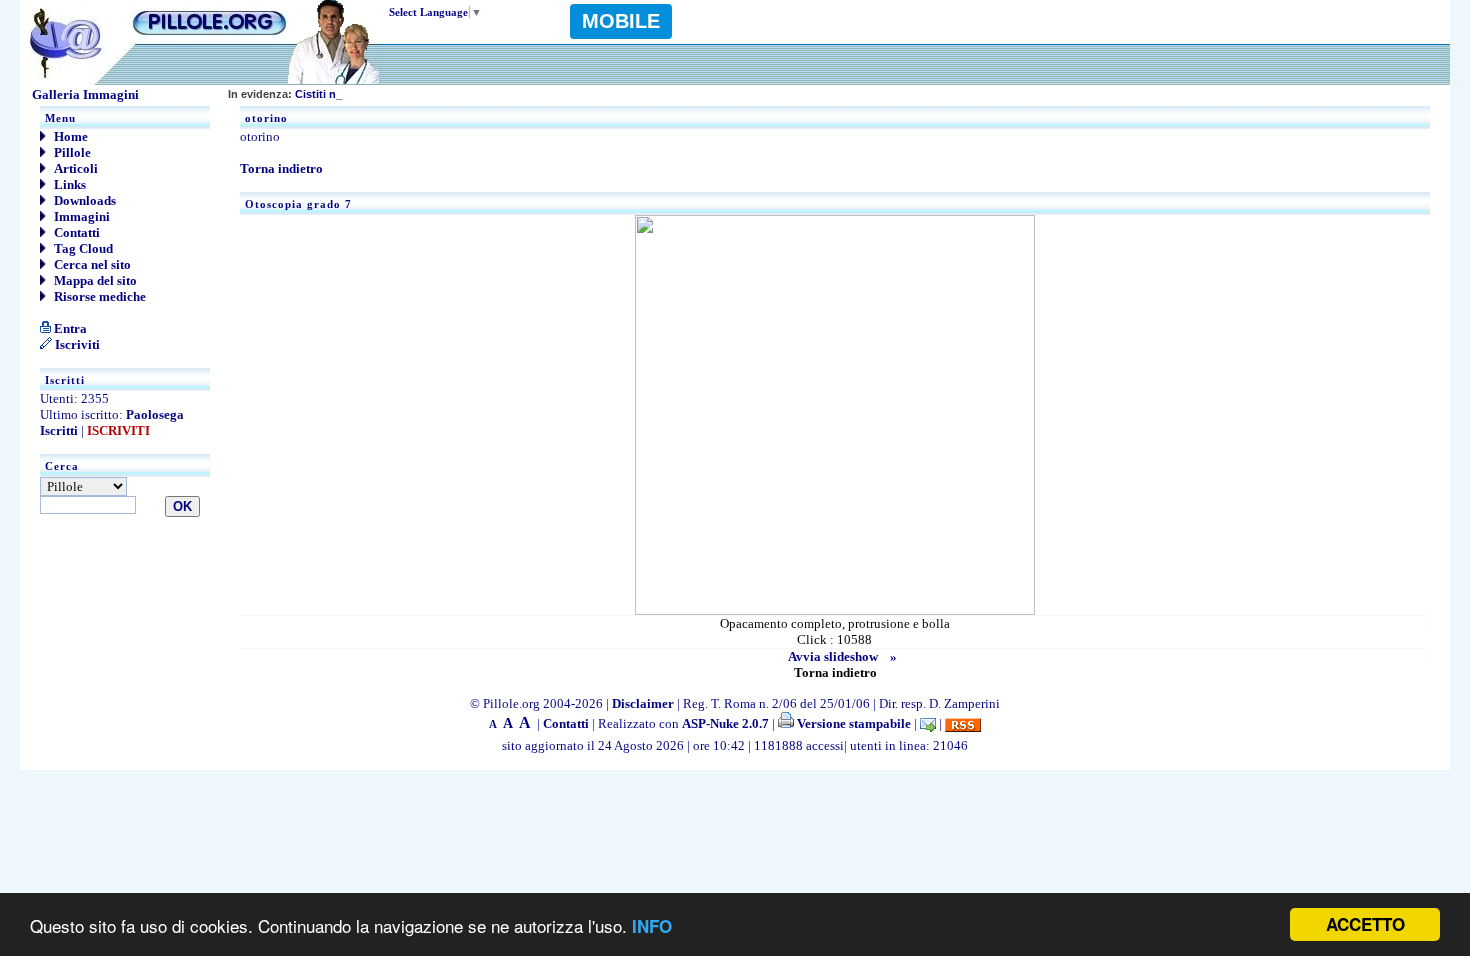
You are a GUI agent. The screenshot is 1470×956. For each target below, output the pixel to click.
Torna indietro (281, 168)
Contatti (75, 232)
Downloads (83, 200)
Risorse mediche (98, 296)
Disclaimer (643, 703)
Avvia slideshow (833, 656)
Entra (69, 328)
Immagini (80, 216)
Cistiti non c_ (296, 94)
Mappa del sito (94, 280)
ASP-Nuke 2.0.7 (725, 723)
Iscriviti (76, 344)
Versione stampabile (852, 723)
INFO (652, 926)
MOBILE (621, 21)
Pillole (71, 152)
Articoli (74, 168)
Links (68, 184)
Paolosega (155, 414)
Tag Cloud (82, 248)
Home (69, 136)
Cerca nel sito (91, 264)
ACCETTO (1365, 924)
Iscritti (59, 430)
